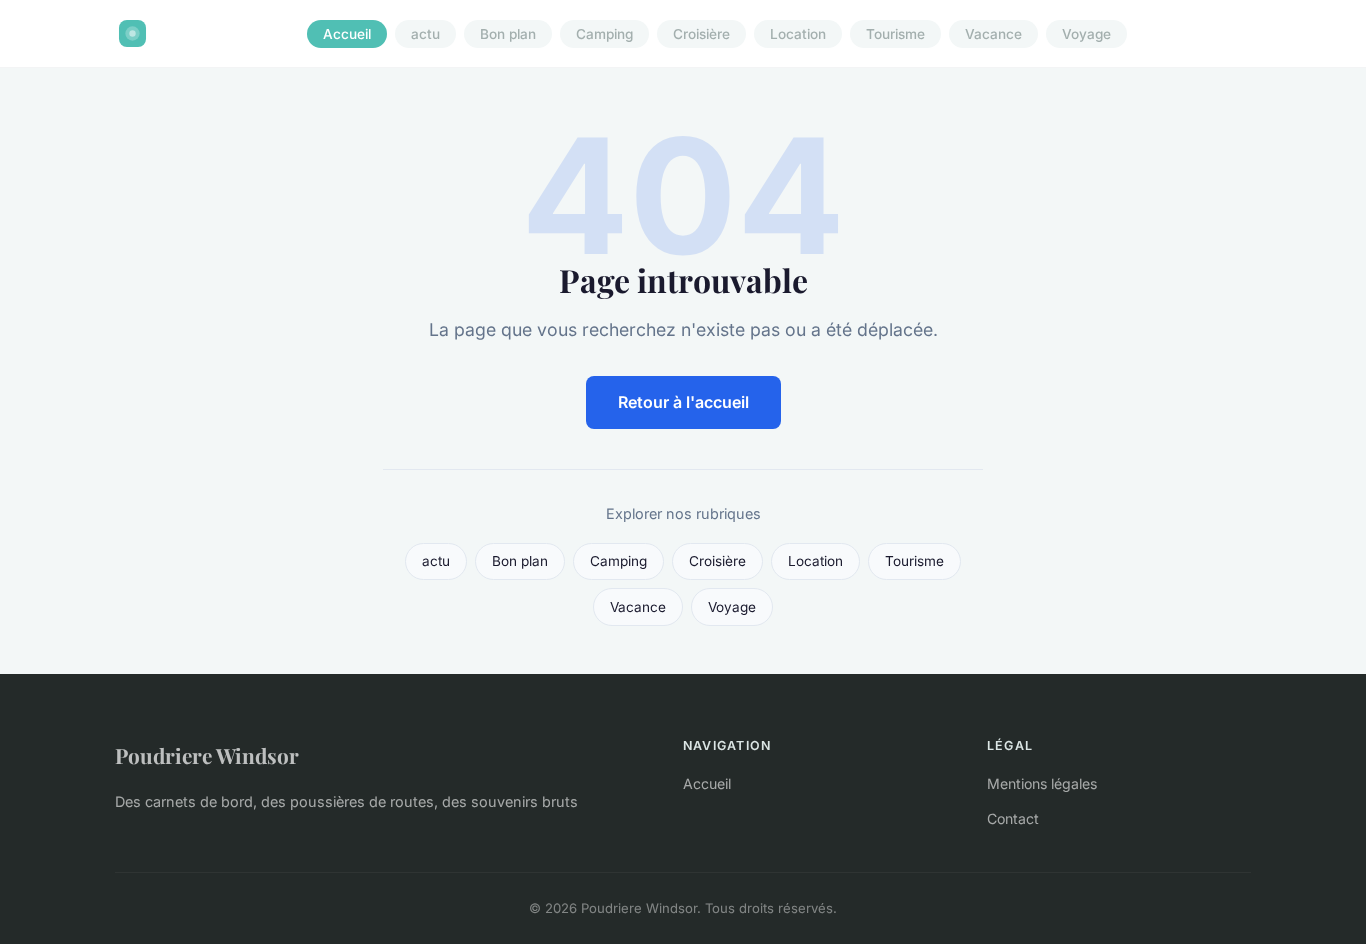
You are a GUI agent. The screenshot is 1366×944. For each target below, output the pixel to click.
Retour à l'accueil (683, 402)
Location (798, 34)
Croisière (701, 34)
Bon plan (508, 34)
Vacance (993, 34)
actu (425, 34)
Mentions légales (1042, 783)
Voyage (1086, 34)
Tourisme (895, 34)
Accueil (347, 34)
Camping (604, 34)
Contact (1013, 818)
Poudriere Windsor (207, 755)
